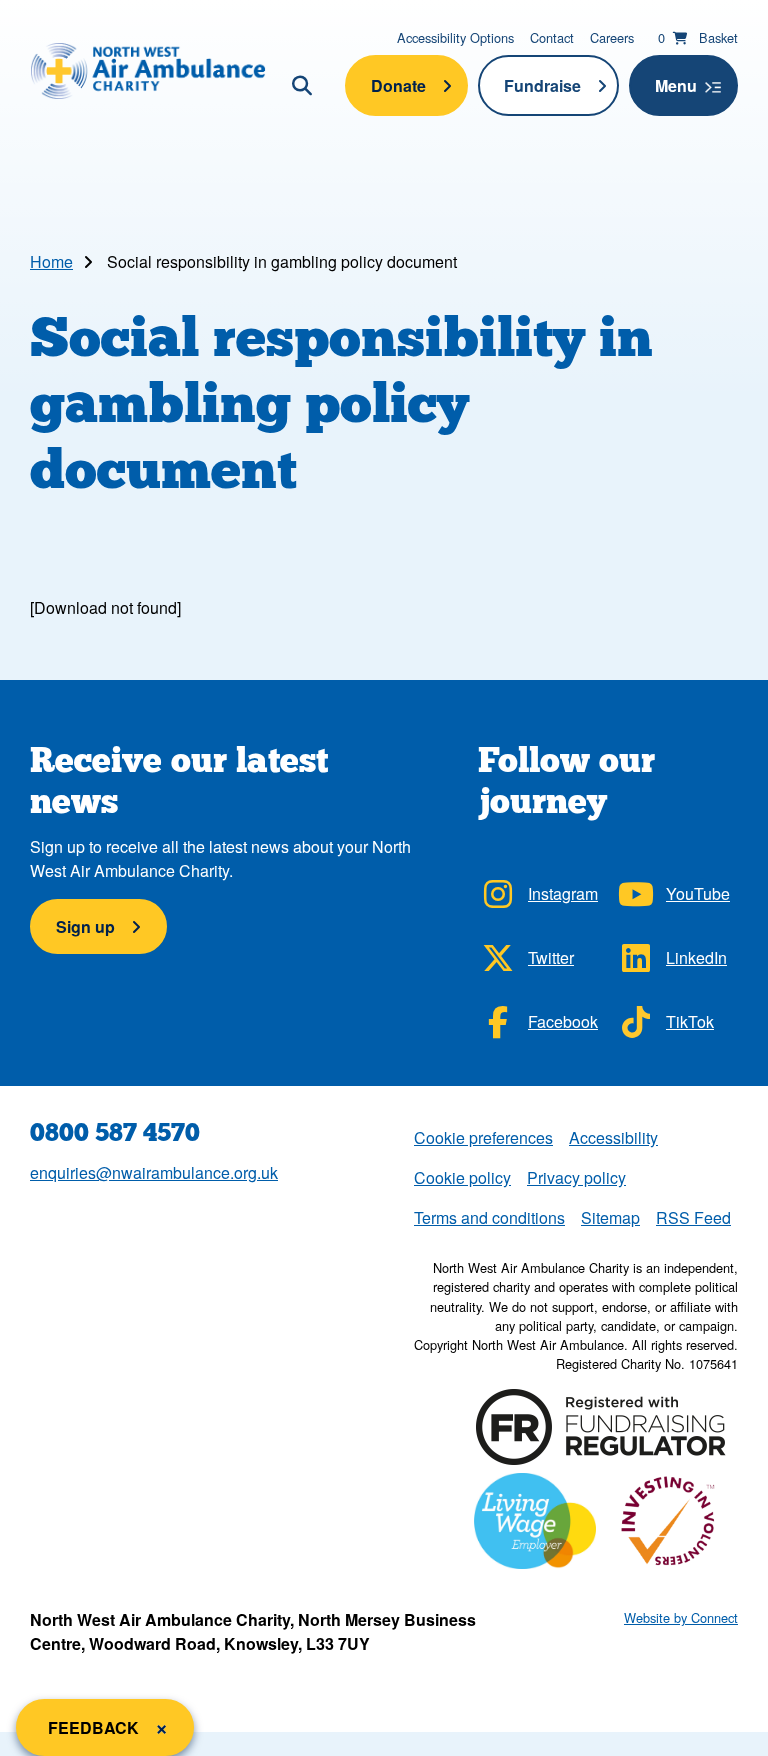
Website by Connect (681, 1617)
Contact (552, 37)
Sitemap (610, 1217)
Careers (612, 37)
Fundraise (542, 85)
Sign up (85, 926)
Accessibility (613, 1137)
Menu (676, 85)
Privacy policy (576, 1177)
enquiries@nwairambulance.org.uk (154, 1172)
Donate (398, 85)
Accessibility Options (455, 37)
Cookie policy (462, 1177)
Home (51, 261)
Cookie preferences (483, 1137)
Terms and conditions (489, 1217)
